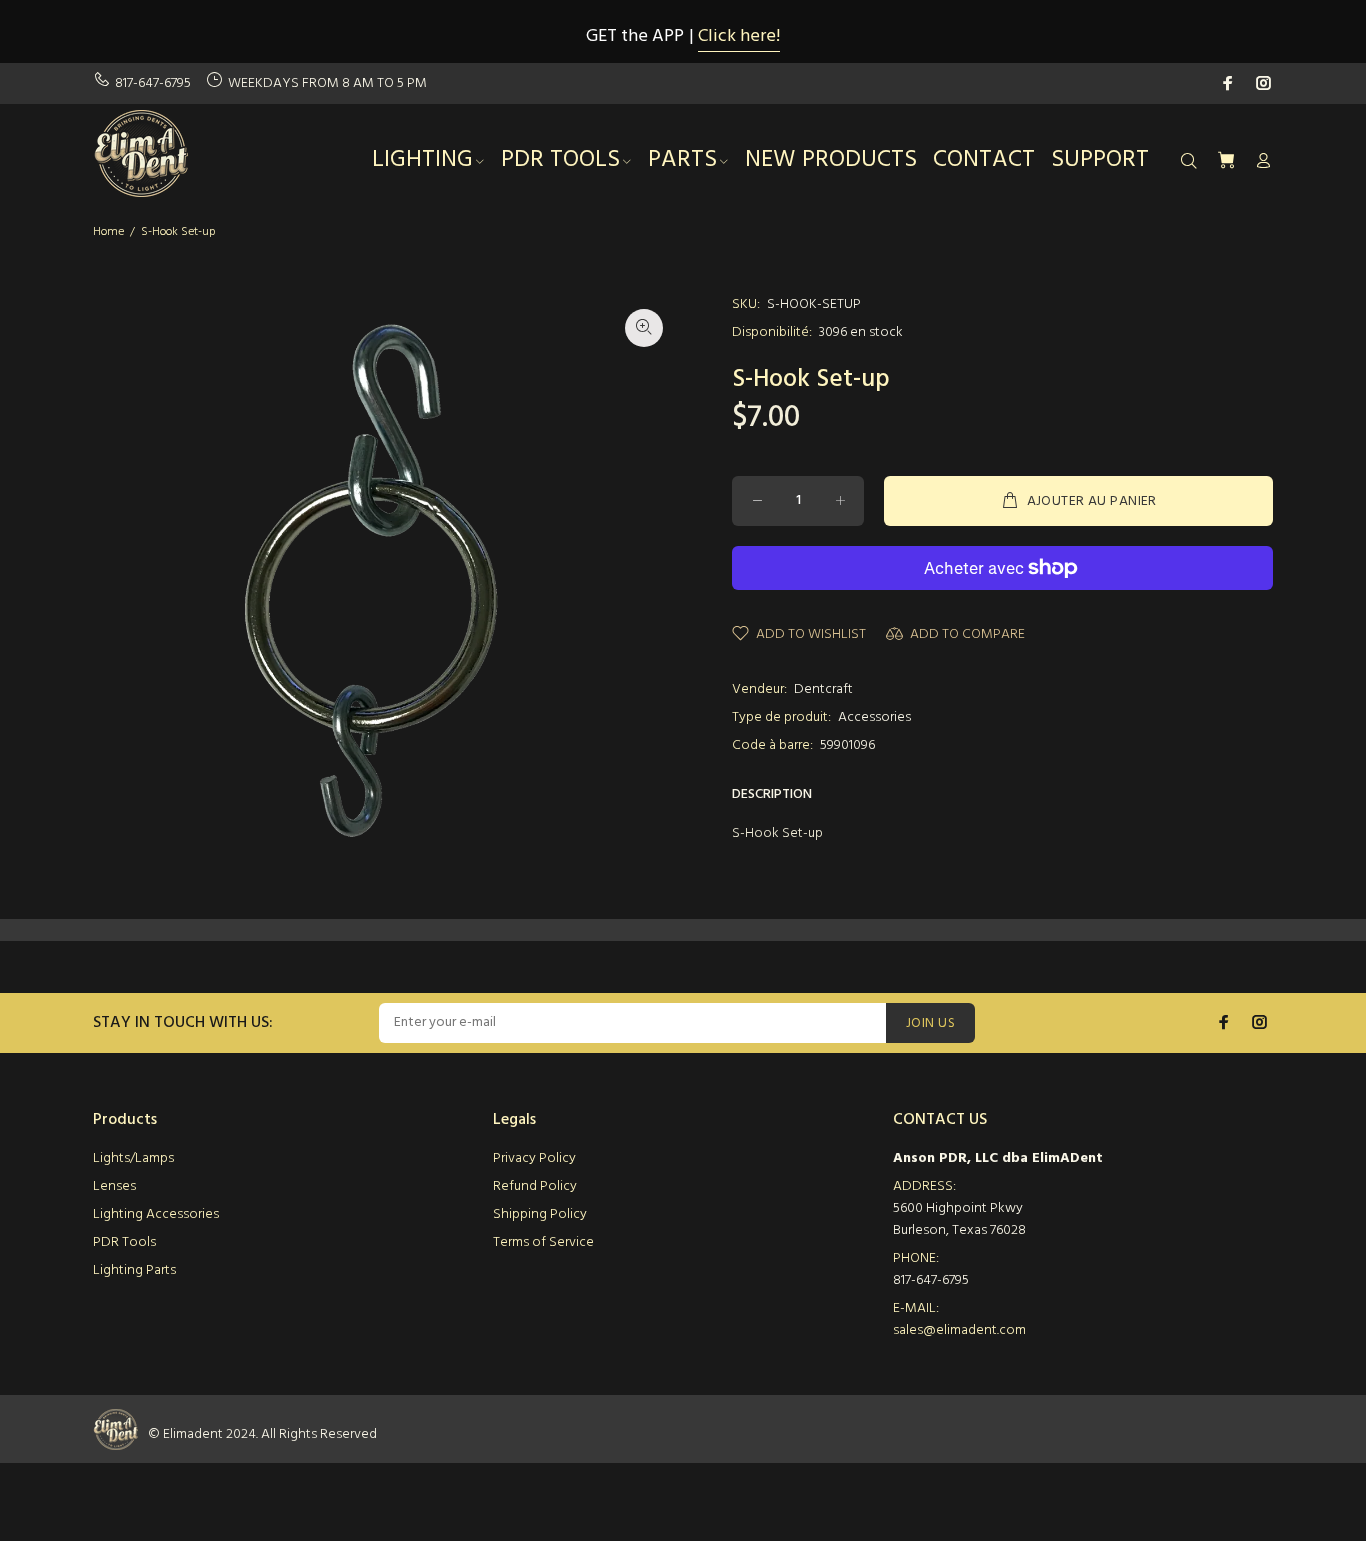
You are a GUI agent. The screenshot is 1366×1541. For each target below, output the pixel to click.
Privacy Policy (534, 1158)
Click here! (739, 36)
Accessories (874, 717)
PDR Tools (124, 1242)
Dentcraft (823, 689)
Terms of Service (543, 1242)
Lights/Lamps (133, 1158)
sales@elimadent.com (959, 1330)
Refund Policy (535, 1186)
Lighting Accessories (156, 1214)
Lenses (114, 1186)
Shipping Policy (540, 1214)
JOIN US (930, 1023)
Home (108, 232)
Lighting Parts (134, 1270)
